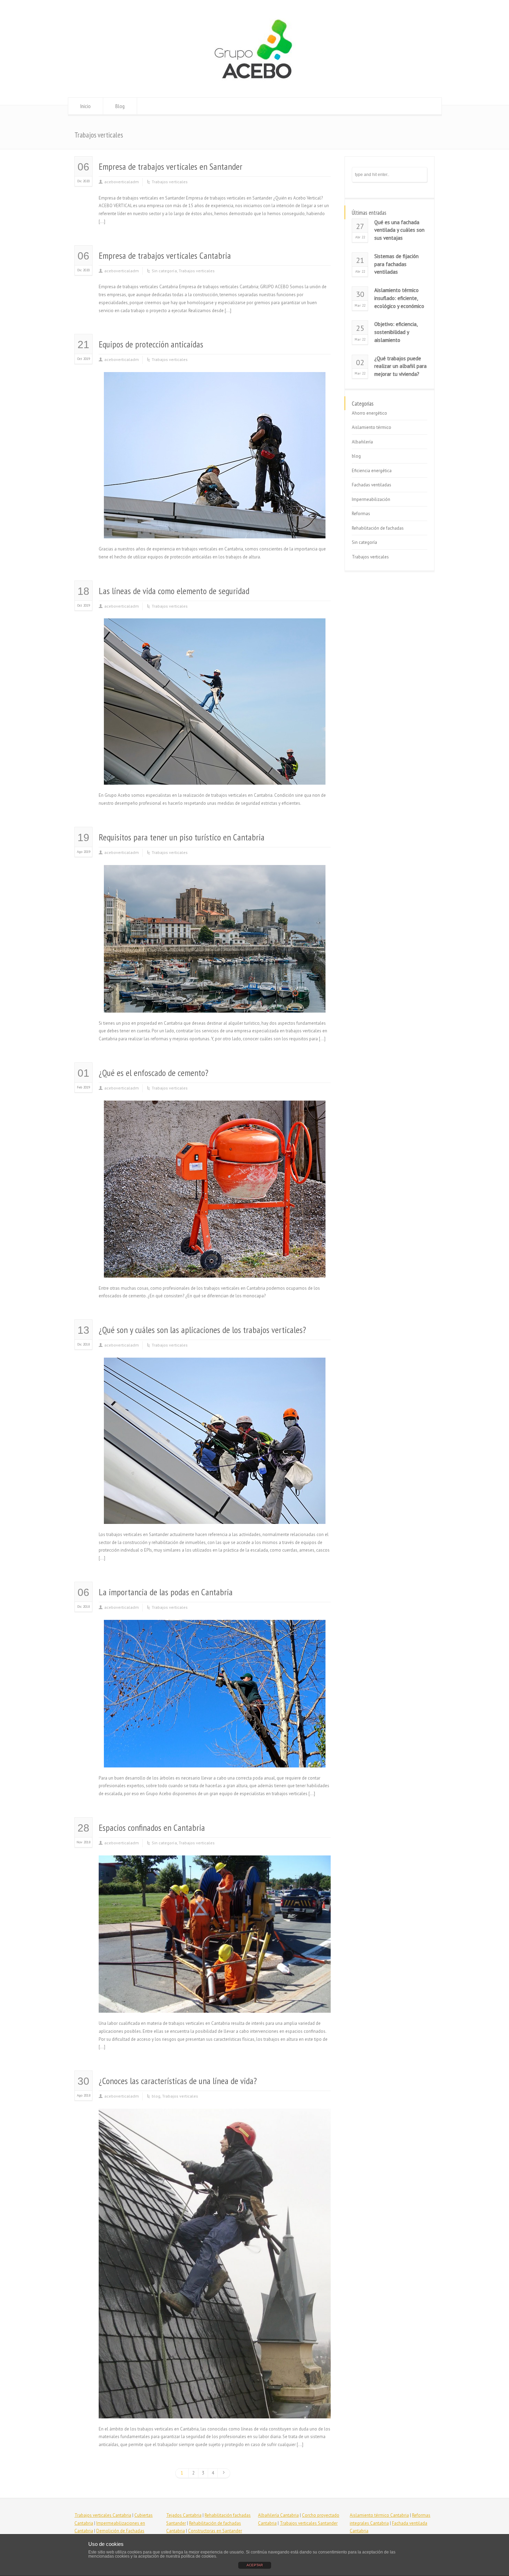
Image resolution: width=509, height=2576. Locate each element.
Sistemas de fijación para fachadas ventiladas (396, 264)
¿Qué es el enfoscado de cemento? (154, 1073)
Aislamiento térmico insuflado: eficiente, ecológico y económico (399, 298)
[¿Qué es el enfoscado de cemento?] (215, 1269)
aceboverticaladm (122, 182)
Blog (120, 106)
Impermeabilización (371, 499)
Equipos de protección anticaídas (151, 344)
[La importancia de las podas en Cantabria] (215, 1759)
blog (156, 2096)
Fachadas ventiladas (372, 485)
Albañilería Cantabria (278, 2515)
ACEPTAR (255, 2565)
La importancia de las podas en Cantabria (166, 1592)
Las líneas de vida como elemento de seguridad (174, 591)
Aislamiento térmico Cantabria (379, 2515)
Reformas (361, 514)
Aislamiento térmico (372, 427)
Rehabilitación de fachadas (378, 528)
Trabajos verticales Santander (309, 2523)
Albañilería (362, 442)
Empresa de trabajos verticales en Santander (171, 166)
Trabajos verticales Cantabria (103, 2515)
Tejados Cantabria (184, 2515)
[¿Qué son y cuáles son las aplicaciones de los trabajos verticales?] (215, 1515)
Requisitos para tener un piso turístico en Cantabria (182, 837)
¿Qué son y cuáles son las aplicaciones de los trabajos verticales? (202, 1330)
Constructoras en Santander (215, 2531)
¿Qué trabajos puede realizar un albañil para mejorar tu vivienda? (400, 366)
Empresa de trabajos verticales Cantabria (165, 255)
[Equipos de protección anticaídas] (215, 530)
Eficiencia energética (372, 471)
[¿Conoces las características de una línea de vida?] (215, 2410)
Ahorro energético (369, 413)
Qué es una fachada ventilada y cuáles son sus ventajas (399, 230)
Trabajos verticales (170, 182)
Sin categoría (164, 271)
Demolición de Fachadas (120, 2531)
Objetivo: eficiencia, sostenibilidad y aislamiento (396, 332)
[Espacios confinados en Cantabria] (215, 2004)
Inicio (86, 106)
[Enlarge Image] (215, 381)
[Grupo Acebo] (254, 84)
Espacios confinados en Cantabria (152, 1828)
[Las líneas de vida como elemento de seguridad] (215, 777)
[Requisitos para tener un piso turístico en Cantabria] (215, 1004)
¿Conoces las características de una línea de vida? (178, 2081)
